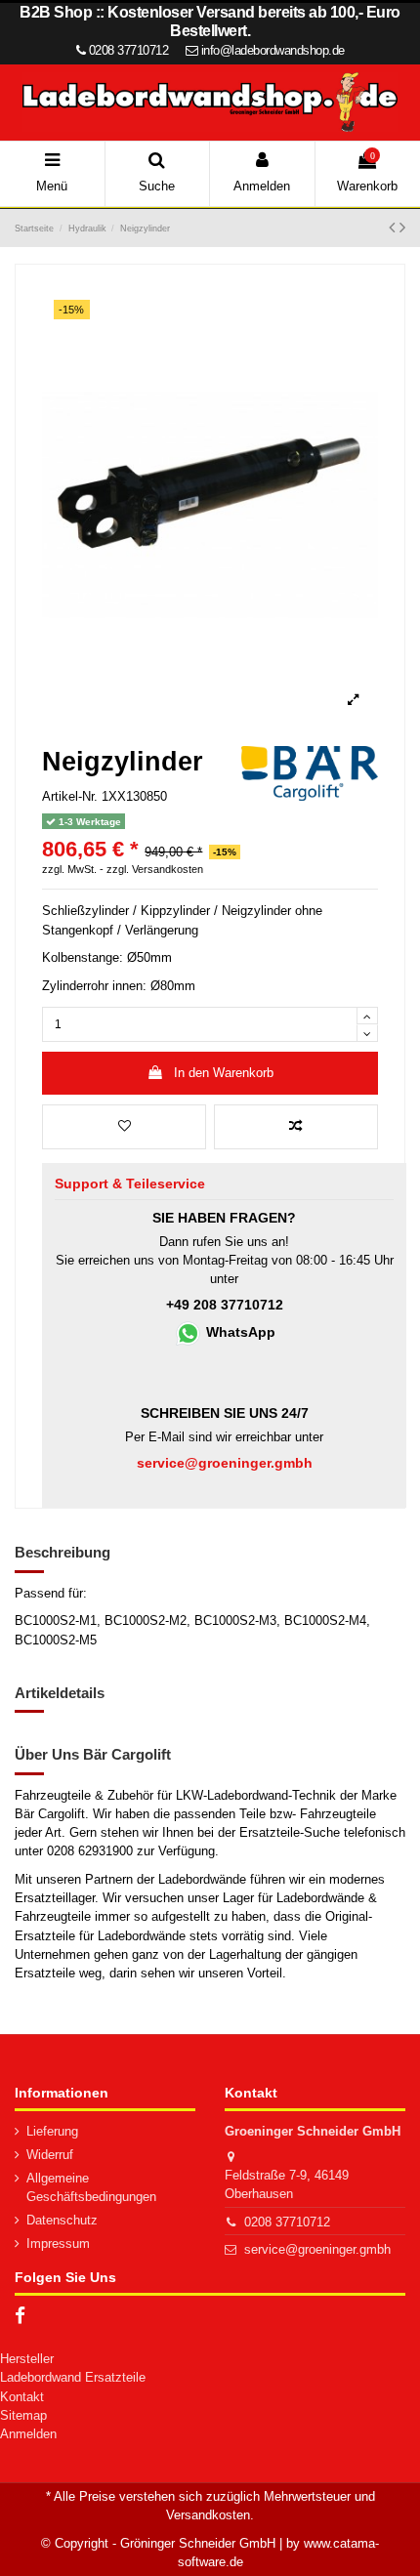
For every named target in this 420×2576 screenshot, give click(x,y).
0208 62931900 (90, 1851)
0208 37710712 (287, 2222)
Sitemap (23, 2415)
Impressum (58, 2244)
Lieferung (52, 2131)
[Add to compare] (296, 1127)
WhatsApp (239, 1332)
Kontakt (22, 2397)
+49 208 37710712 (225, 1305)
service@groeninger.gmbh (317, 2249)
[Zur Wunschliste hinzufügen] (124, 1127)
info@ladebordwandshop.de (273, 50)
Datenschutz (62, 2220)
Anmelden (28, 2434)
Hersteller (27, 2359)
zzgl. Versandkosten (155, 869)
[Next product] (402, 228)
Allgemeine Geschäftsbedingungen (91, 2187)
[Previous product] (394, 228)
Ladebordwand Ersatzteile (73, 2377)
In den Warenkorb (224, 1073)
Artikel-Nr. (70, 796)
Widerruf (50, 2155)
